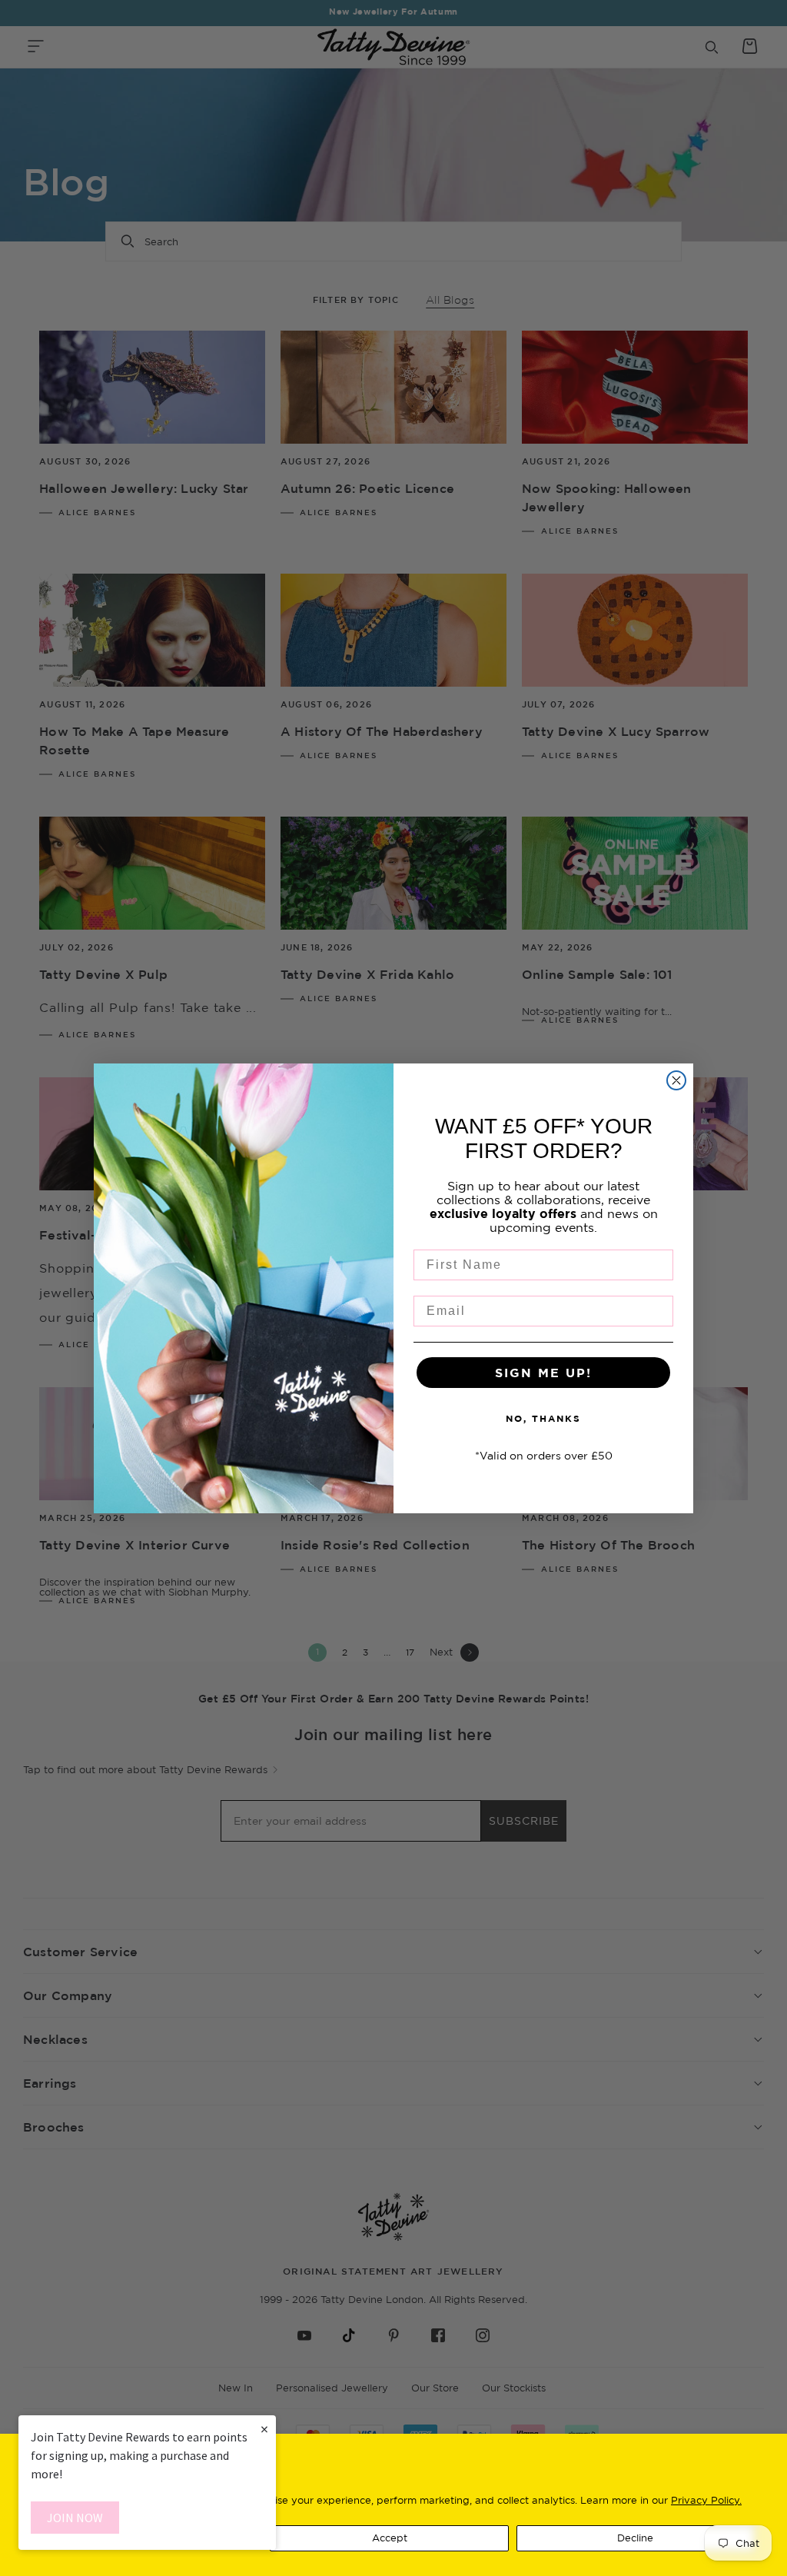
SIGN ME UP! (543, 1373)
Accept (390, 2538)
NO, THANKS (543, 1418)
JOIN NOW (75, 2518)
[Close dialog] (676, 1080)
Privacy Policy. (706, 2500)
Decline (635, 2538)
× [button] (264, 2429)
